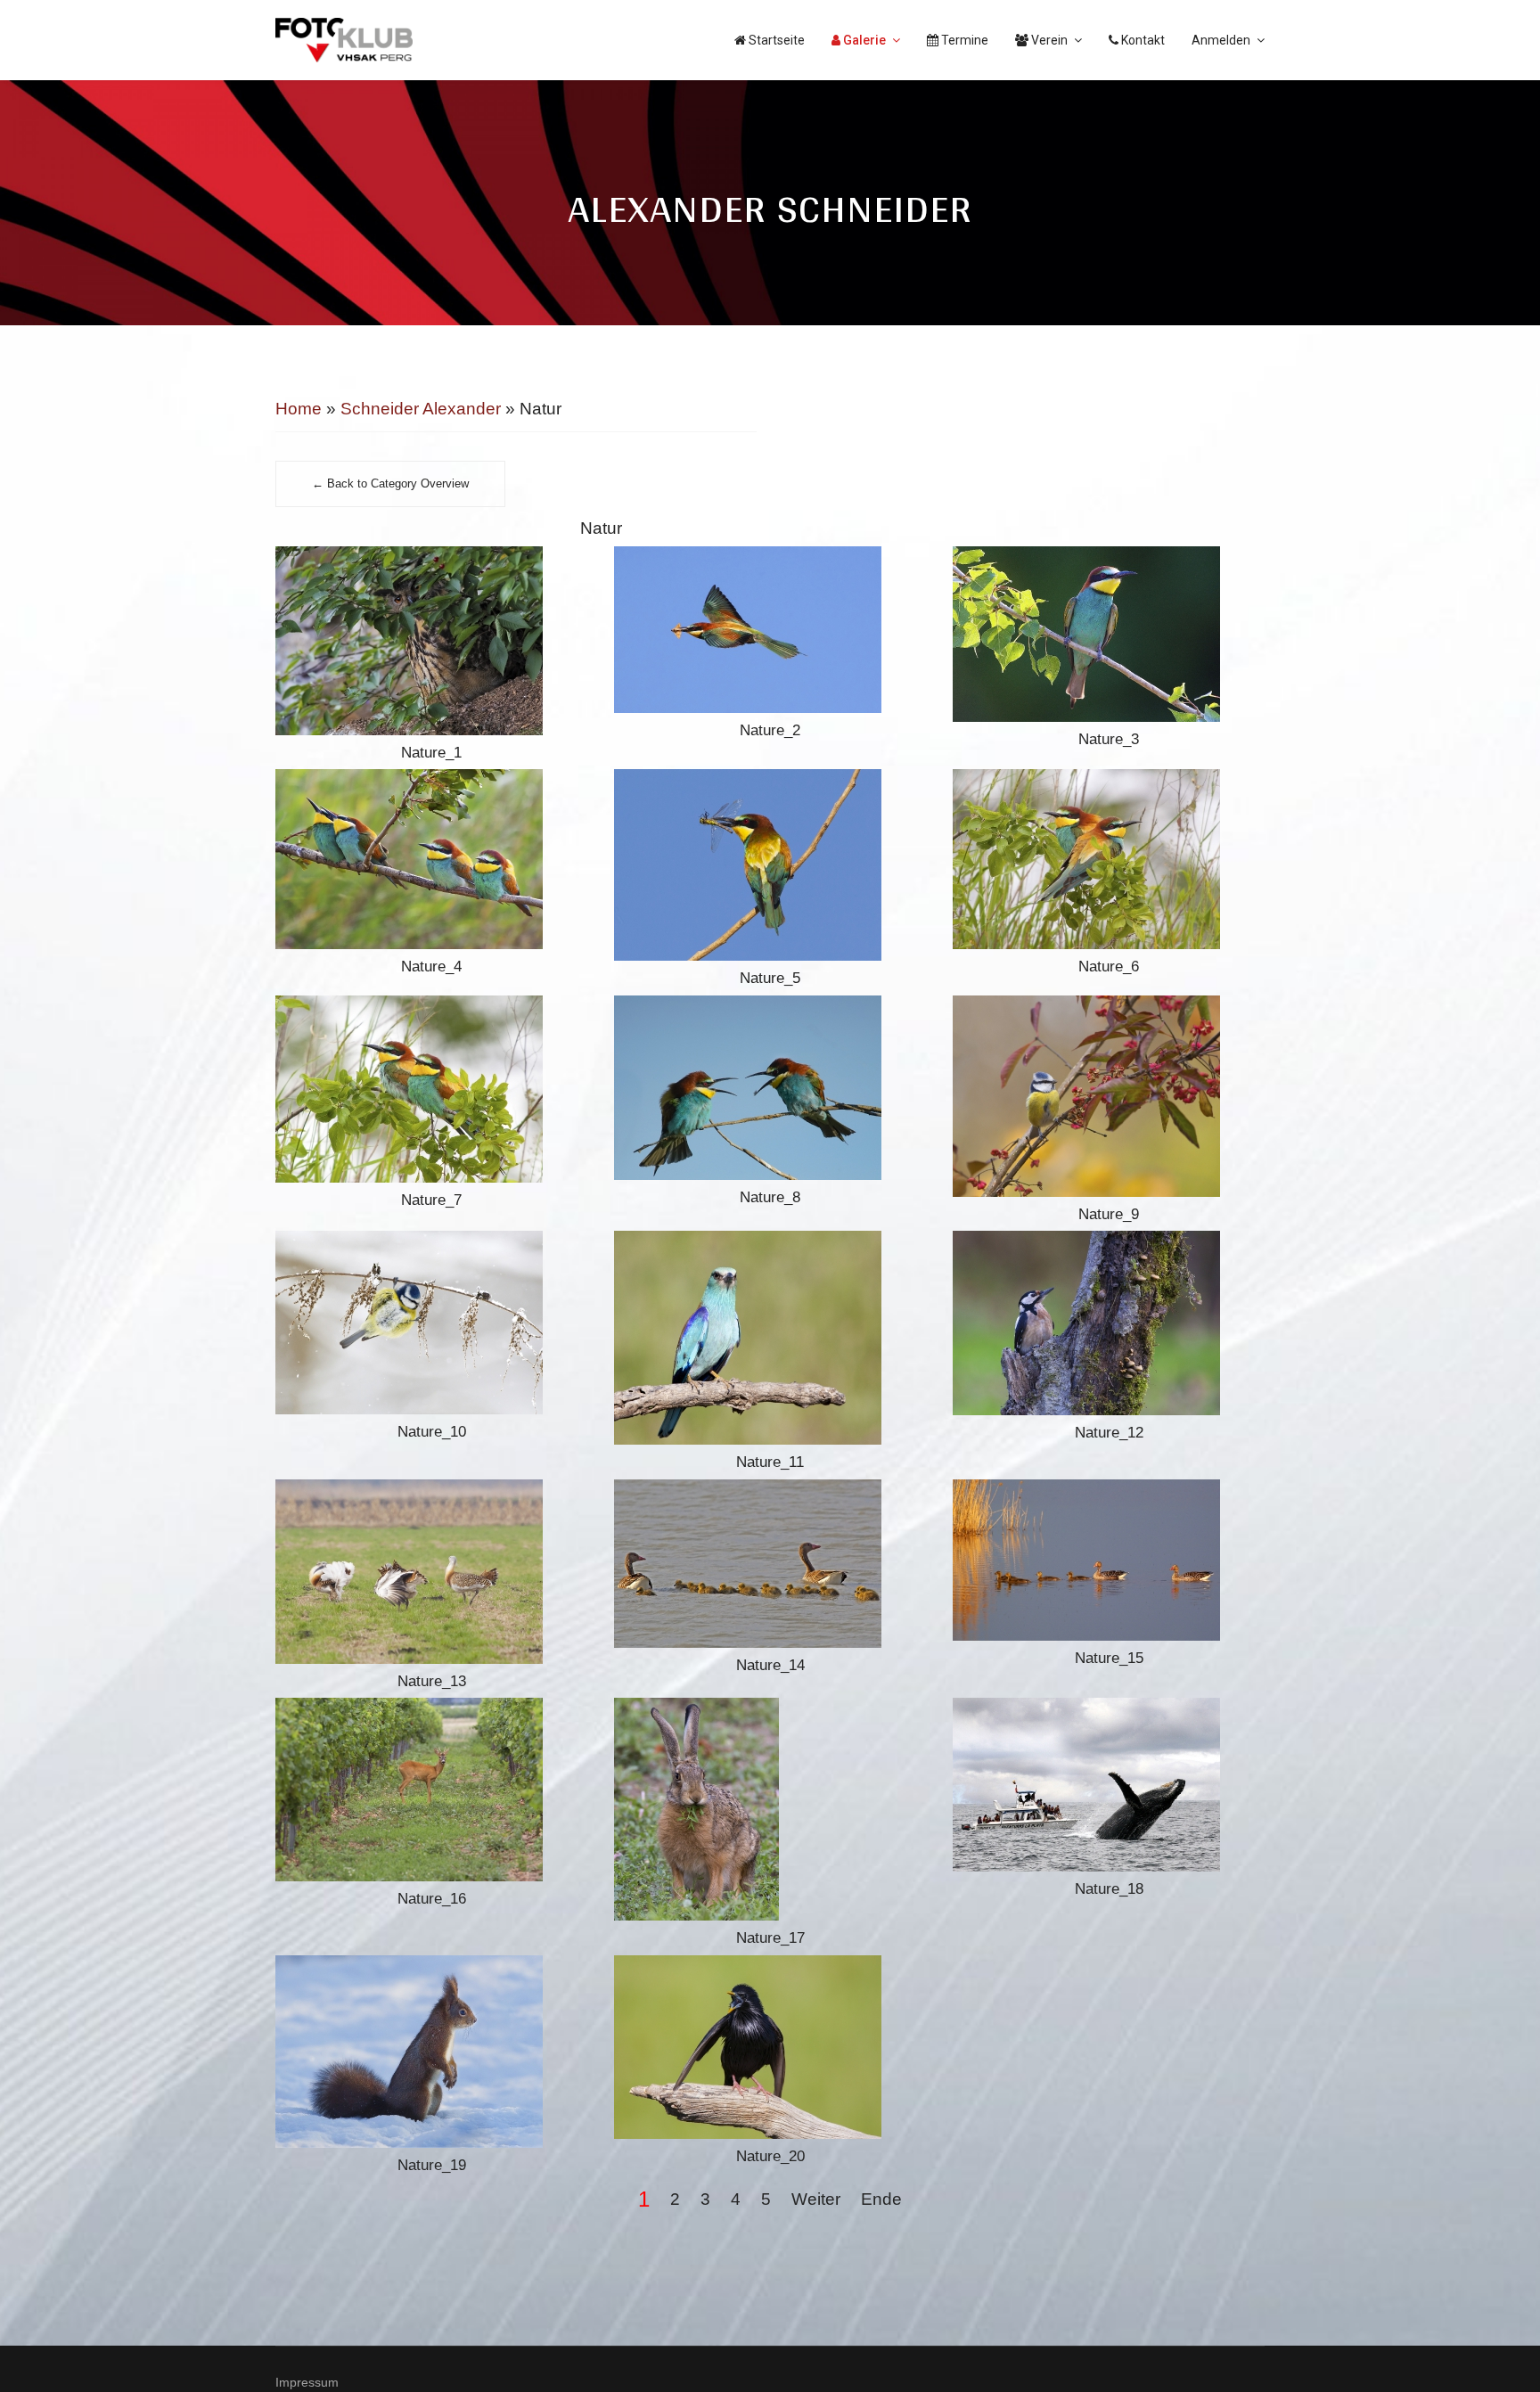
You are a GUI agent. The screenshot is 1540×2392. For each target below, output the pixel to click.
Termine (963, 40)
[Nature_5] (770, 865)
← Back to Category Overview (390, 484)
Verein (1048, 40)
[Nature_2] (770, 630)
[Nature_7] (431, 1089)
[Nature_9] (1109, 1096)
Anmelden (1221, 40)
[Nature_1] (431, 641)
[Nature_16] (431, 1790)
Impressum (307, 2382)
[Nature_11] (770, 1338)
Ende (881, 2199)
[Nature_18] (1109, 1785)
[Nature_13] (431, 1572)
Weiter (816, 2199)
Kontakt (1142, 40)
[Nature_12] (1109, 1323)
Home (299, 409)
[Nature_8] (770, 1088)
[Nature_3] (1109, 634)
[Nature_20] (770, 2047)
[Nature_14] (770, 1564)
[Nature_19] (431, 2052)
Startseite (775, 40)
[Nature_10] (431, 1323)
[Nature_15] (1109, 1560)
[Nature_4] (431, 859)
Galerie (863, 40)
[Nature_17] (770, 1809)
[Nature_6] (1109, 859)
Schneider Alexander (421, 409)
